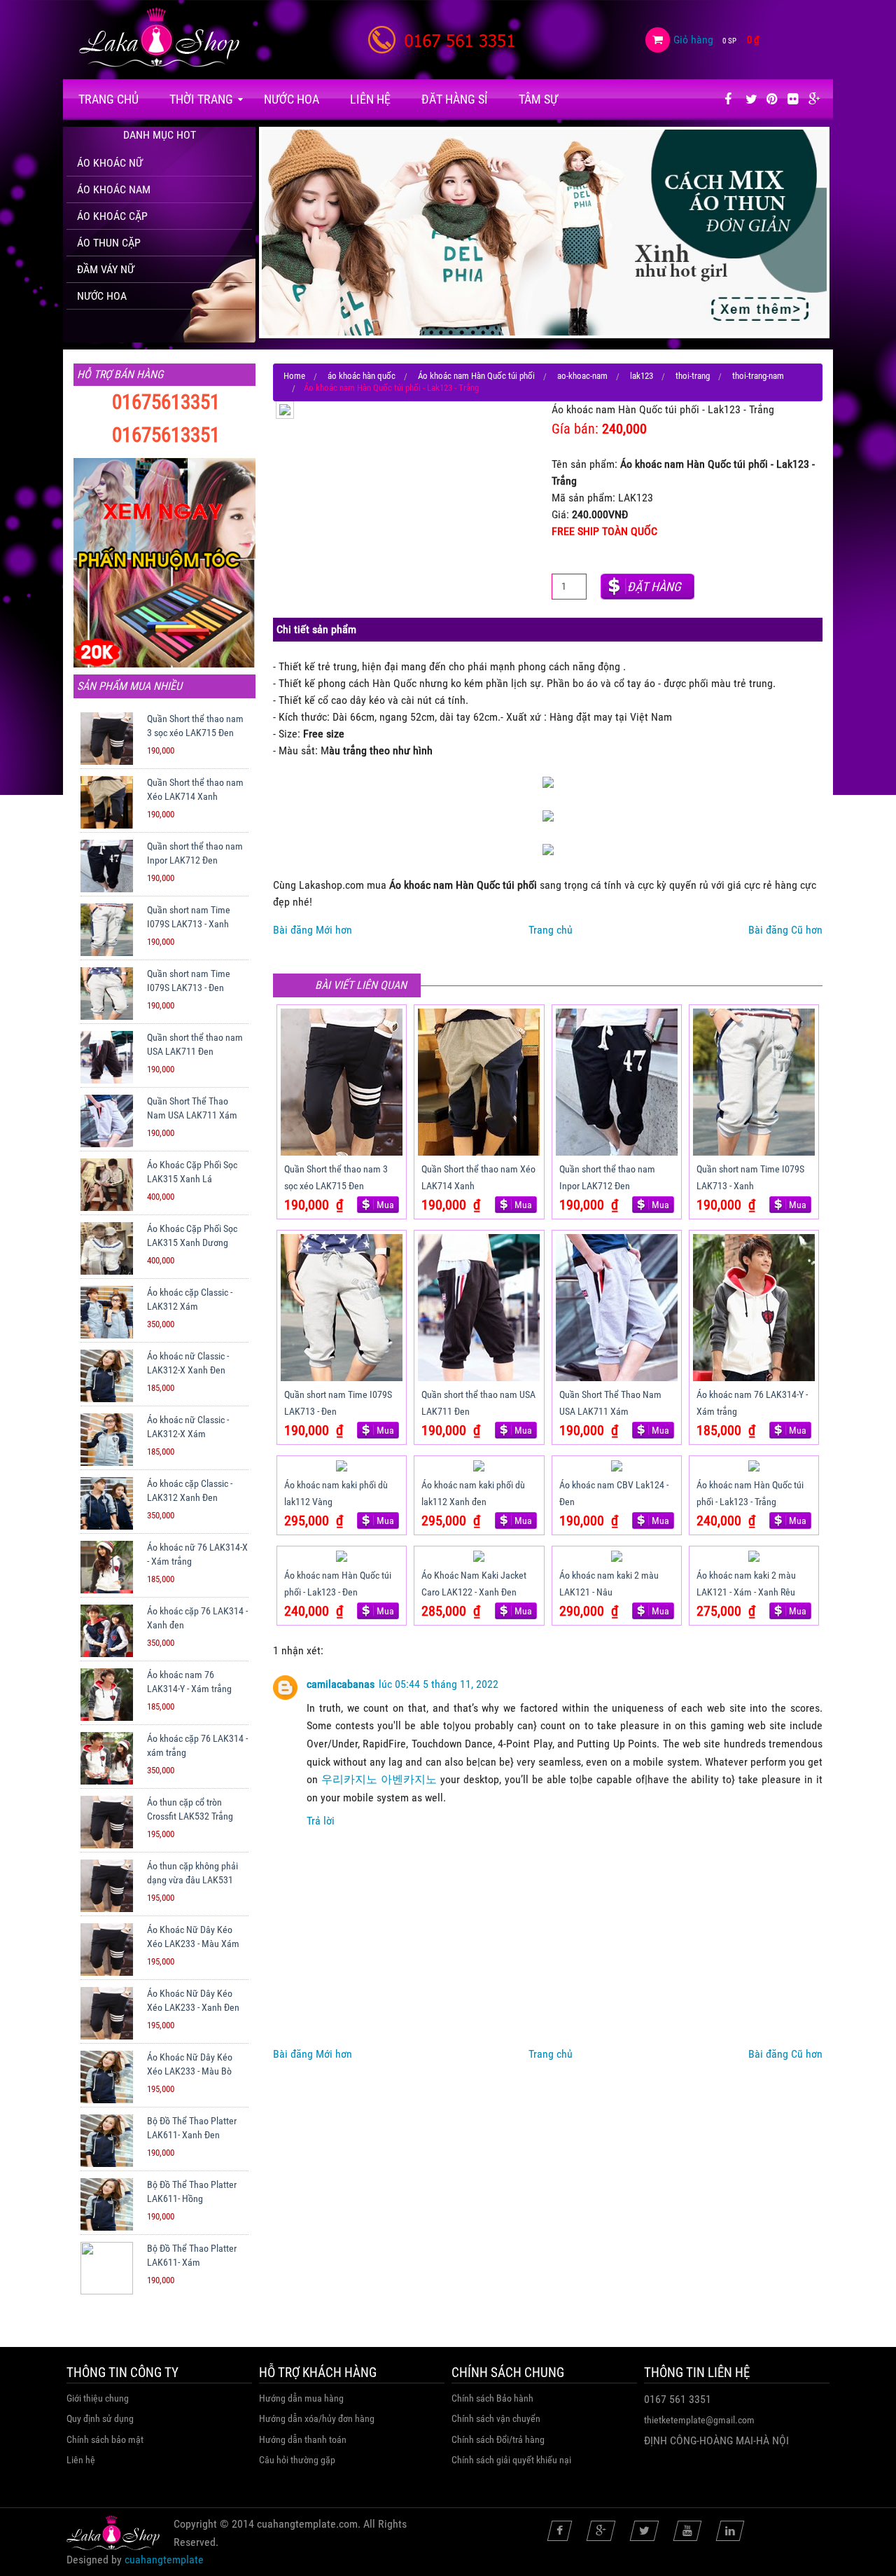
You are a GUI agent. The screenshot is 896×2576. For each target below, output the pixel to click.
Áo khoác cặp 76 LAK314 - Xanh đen (197, 1618)
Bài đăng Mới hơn (313, 930)
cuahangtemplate (164, 2560)
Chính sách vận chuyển (496, 2418)
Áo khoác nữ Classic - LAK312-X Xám (188, 1427)
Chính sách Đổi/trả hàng (498, 2439)
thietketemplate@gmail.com (699, 2420)
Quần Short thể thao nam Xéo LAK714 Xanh (195, 789)
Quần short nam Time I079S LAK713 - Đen (189, 981)
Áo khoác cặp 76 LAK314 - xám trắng (197, 1745)
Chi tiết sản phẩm (316, 629)
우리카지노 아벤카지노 (379, 1779)
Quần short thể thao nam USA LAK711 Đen (195, 1044)
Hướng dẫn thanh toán (303, 2439)
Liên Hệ (370, 99)
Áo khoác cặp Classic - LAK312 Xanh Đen (190, 1490)
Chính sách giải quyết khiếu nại (511, 2460)
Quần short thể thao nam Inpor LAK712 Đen (195, 853)
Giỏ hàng (693, 40)
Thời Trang (201, 99)
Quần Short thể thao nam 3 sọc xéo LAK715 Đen (195, 726)
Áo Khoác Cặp (112, 216)
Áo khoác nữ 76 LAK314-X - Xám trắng (197, 1554)
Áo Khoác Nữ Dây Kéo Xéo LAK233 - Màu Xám (193, 1937)
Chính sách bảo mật (105, 2439)
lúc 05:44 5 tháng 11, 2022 (439, 1684)
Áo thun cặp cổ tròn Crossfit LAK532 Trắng (190, 1809)
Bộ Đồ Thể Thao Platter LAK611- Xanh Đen (192, 2128)
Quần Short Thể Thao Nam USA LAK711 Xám (192, 1108)
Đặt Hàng (654, 587)
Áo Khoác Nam (114, 189)
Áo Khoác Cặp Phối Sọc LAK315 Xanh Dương (192, 1235)
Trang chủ (551, 930)
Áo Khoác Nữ (110, 163)
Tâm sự (538, 99)
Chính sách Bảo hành (492, 2398)
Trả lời (321, 1821)
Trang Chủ (108, 99)
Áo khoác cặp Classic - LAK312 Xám (190, 1299)
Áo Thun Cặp (109, 243)
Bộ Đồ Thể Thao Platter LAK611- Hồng (192, 2191)
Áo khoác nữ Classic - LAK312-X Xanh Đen (188, 1363)
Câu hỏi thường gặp (297, 2460)
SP (729, 41)
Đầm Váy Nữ (106, 269)
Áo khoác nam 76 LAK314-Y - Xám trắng (189, 1682)
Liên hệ (81, 2460)
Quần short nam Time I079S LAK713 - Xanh (189, 917)
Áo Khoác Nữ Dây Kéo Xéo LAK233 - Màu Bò (190, 2064)
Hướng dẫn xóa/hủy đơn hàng (317, 2418)
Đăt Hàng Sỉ (455, 99)
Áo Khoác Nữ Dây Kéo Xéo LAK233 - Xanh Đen (193, 2000)
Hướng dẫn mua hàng (301, 2398)
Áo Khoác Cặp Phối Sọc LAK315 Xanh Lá (192, 1172)
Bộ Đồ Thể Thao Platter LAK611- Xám (192, 2255)
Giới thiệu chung (98, 2398)
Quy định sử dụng (100, 2418)
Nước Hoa (292, 99)
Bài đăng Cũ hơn (785, 930)
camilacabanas (341, 1684)
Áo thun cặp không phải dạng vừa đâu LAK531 (192, 1873)
